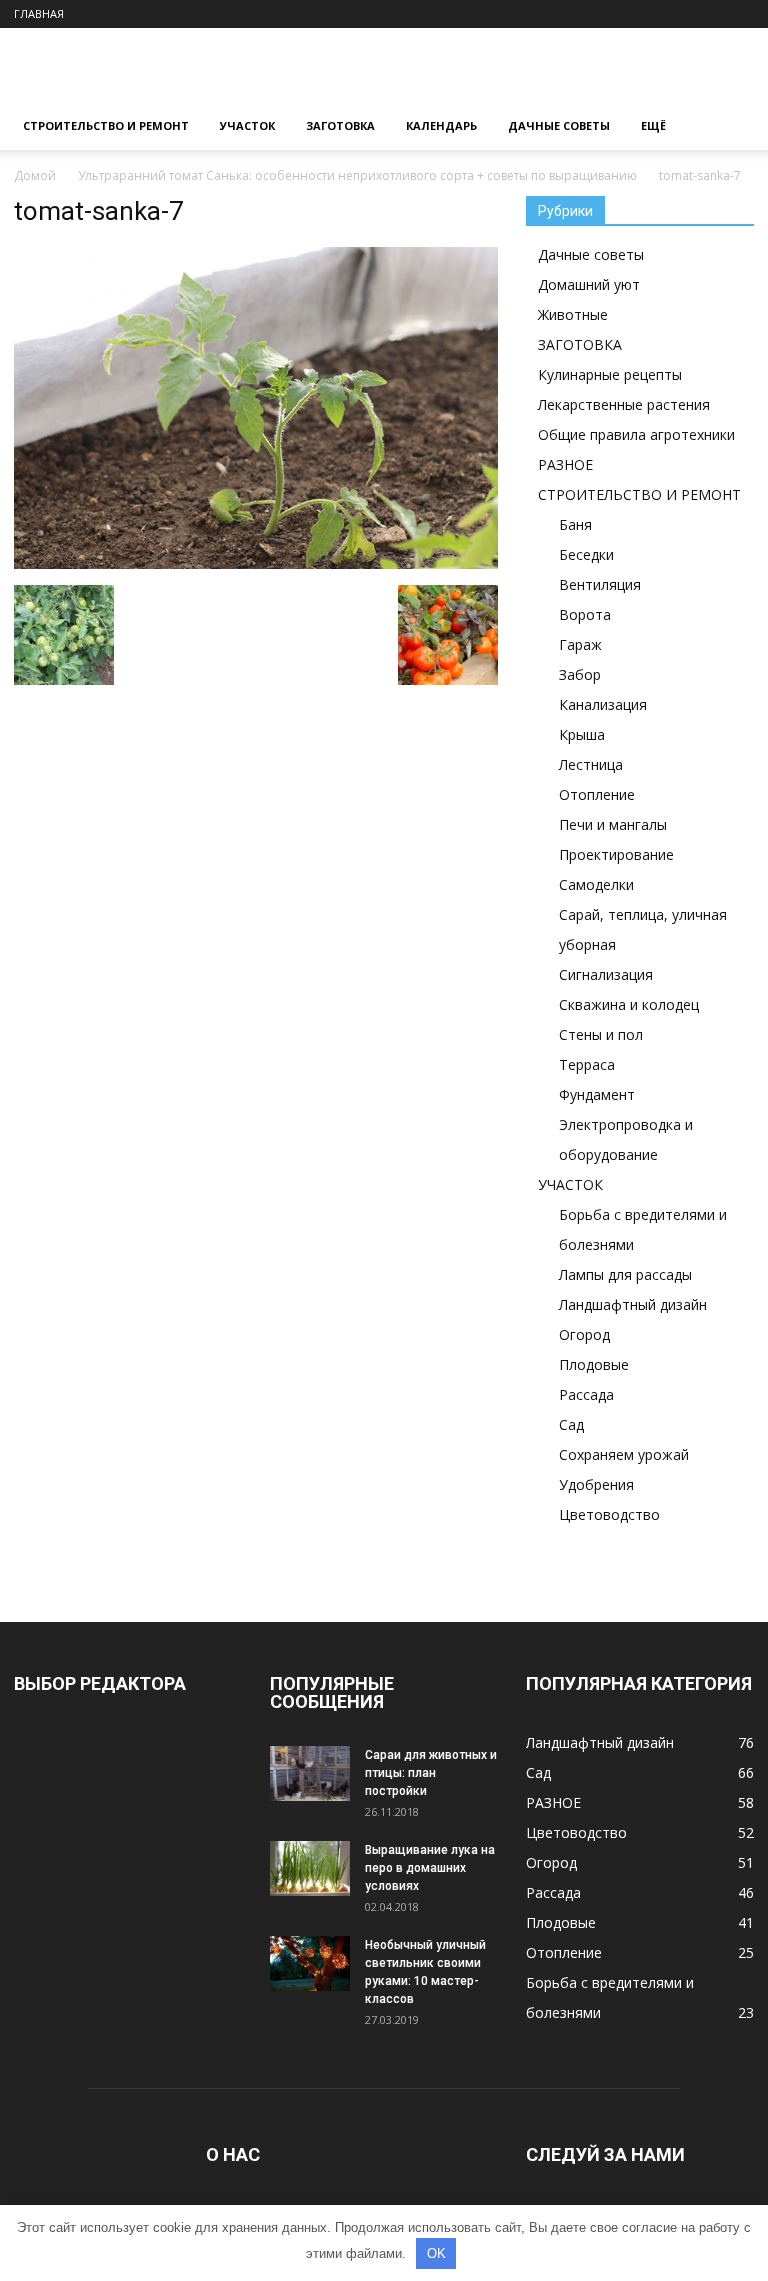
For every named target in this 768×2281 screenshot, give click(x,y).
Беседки (586, 554)
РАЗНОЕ (565, 464)
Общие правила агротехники (636, 434)
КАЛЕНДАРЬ (441, 125)
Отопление (597, 794)
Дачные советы (591, 254)
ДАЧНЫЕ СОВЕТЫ (559, 125)
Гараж (580, 644)
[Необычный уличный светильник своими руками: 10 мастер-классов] (310, 1963)
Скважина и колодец (629, 1004)
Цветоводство (609, 1514)
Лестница (591, 764)
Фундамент (597, 1094)
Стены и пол (601, 1034)
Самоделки (596, 884)
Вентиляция (600, 584)
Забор (580, 674)
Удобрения (596, 1484)
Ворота (585, 614)
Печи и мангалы (613, 824)
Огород (584, 1334)
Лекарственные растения (624, 404)
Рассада (586, 1394)
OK (436, 2253)
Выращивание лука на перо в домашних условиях (430, 1868)
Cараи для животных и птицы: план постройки (431, 1773)
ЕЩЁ (653, 125)
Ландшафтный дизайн (633, 1304)
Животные (573, 314)
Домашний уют (589, 284)
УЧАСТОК (247, 125)
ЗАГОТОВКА (340, 125)
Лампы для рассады (625, 1274)
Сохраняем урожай (624, 1454)
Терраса (587, 1064)
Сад (571, 1424)
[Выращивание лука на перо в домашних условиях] (310, 1868)
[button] (730, 126)
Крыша (582, 734)
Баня (575, 524)
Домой (35, 175)
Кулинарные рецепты (610, 374)
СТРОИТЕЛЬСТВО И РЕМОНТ (106, 125)
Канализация (603, 704)
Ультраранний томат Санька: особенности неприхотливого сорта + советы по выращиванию (357, 175)
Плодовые (594, 1364)
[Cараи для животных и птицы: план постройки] (310, 1773)
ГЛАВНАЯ (39, 13)
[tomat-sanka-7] (256, 564)
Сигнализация (606, 974)
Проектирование (616, 854)
